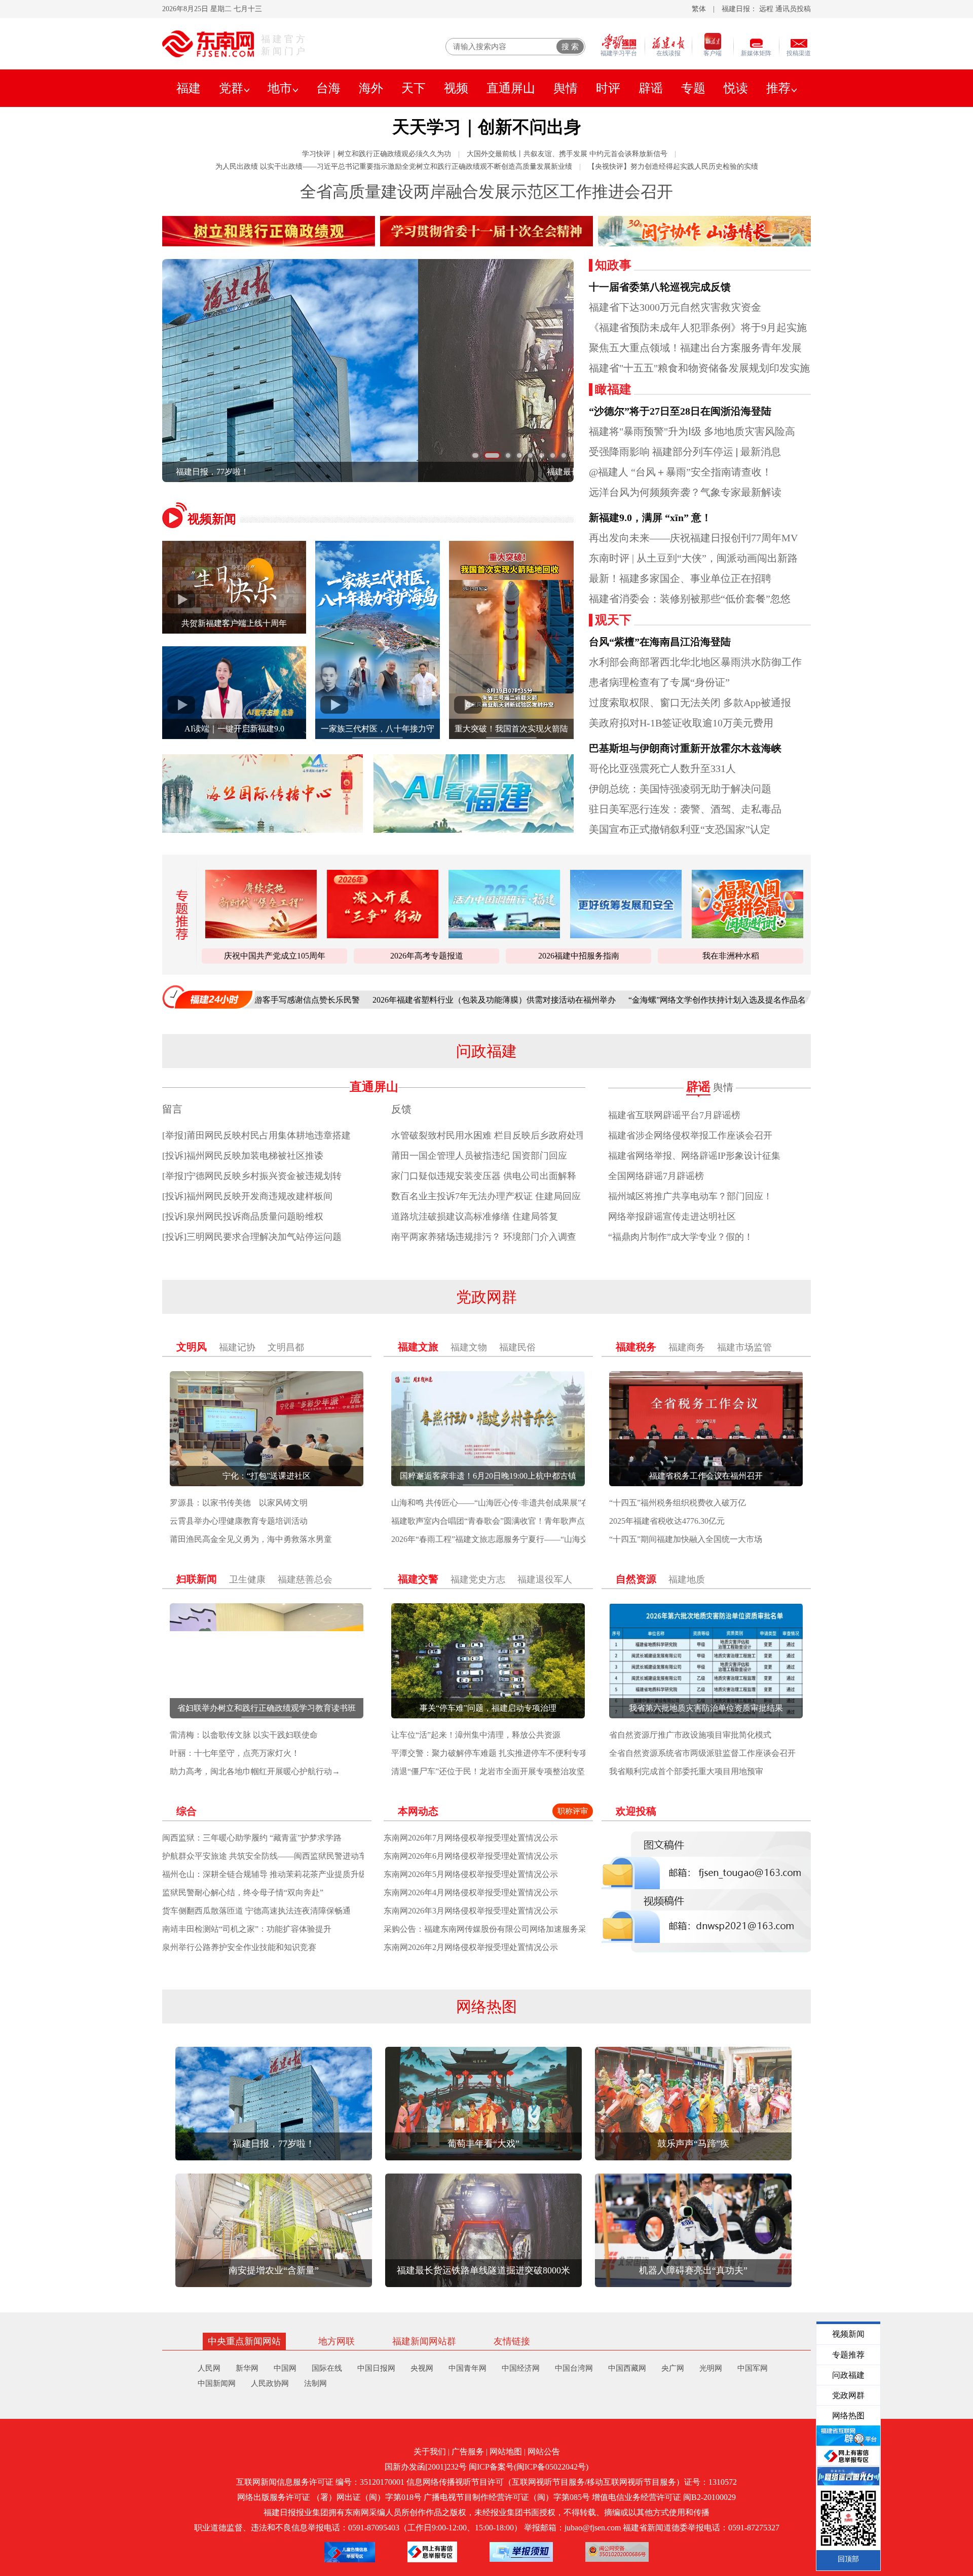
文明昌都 (286, 1347)
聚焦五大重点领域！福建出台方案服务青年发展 (695, 348)
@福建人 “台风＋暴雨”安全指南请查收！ (680, 472)
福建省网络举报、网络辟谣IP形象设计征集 (694, 1156)
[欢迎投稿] (706, 1892)
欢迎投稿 (636, 1811)
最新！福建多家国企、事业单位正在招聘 (680, 578)
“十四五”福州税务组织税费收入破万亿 (678, 1503)
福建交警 (418, 1579)
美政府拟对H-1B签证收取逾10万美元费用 (681, 723)
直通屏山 (511, 88)
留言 (172, 1109)
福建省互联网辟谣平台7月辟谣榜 (674, 1115)
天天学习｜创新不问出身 (487, 127)
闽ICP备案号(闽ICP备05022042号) (529, 2467)
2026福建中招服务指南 (579, 956)
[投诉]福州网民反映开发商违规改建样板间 (247, 1196)
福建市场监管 (744, 1347)
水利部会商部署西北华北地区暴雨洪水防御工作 (695, 662)
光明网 (711, 2368)
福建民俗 (517, 1347)
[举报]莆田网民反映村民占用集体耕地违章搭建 (256, 1135)
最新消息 (761, 452)
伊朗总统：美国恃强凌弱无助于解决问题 (680, 789)
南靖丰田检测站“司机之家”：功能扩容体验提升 (247, 1929)
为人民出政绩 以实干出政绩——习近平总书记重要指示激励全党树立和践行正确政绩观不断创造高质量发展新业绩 (394, 167)
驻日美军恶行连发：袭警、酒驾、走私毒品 (685, 809)
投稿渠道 (799, 53)
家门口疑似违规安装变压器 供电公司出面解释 (484, 1176)
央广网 (673, 2368)
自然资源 (636, 1579)
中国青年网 (467, 2368)
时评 (608, 88)
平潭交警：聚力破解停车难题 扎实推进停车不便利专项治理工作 (506, 1753)
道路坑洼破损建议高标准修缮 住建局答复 (475, 1217)
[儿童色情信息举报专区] (350, 2552)
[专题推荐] (179, 915)
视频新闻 (212, 519)
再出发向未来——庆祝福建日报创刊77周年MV (693, 538)
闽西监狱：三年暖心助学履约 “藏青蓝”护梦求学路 (252, 1838)
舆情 (566, 88)
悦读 (736, 88)
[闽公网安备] (617, 2552)
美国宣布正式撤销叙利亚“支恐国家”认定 (680, 829)
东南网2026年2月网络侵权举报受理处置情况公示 (471, 1947)
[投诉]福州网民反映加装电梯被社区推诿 (243, 1156)
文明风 (192, 1347)
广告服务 (468, 2452)
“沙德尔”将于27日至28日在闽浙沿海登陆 (680, 411)
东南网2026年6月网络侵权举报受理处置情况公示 (471, 1856)
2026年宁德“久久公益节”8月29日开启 (796, 1000)
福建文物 (469, 1347)
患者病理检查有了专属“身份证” (659, 682)
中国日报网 (376, 2368)
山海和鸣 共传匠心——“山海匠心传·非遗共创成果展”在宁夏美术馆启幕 (519, 1503)
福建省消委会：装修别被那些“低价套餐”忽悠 (690, 599)
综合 (186, 1811)
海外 (371, 88)
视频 (456, 88)
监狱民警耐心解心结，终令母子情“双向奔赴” (243, 1892)
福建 (189, 88)
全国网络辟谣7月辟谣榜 (656, 1176)
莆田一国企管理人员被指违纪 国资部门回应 (479, 1156)
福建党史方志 (478, 1579)
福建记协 (237, 1347)
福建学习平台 (619, 53)
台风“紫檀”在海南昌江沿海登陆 (660, 642)
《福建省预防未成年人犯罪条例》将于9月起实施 (698, 327)
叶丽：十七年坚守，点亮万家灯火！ (235, 1753)
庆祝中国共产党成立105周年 (275, 956)
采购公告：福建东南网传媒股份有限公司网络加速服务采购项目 (497, 1929)
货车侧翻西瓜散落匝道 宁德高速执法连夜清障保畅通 (256, 1911)
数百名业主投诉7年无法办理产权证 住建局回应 (486, 1196)
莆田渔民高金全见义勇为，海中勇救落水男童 (251, 1539)
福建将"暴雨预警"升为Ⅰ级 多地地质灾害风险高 (692, 431)
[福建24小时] (208, 997)
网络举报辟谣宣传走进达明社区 (672, 1217)
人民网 (209, 2368)
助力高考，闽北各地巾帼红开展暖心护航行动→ (255, 1771)
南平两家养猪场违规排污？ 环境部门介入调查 (484, 1237)
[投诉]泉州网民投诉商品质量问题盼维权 (243, 1217)
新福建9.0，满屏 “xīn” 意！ (650, 518)
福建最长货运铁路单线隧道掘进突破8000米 (311, 472)
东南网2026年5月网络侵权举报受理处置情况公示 (471, 1874)
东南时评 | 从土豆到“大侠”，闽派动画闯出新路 (693, 558)
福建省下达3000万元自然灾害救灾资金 (675, 307)
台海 (328, 88)
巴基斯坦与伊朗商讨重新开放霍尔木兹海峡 (685, 748)
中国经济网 (521, 2368)
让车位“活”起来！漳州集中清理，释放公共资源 (476, 1735)
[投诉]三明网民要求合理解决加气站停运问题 (252, 1237)
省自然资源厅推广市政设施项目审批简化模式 (690, 1735)
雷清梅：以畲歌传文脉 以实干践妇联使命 (244, 1735)
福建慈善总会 (305, 1579)
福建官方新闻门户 (284, 45)
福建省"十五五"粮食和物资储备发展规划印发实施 (699, 368)
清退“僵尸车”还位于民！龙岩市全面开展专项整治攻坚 (488, 1771)
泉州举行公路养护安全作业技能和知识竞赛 (239, 1947)
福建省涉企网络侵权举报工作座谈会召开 (690, 1135)
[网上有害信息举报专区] (432, 2552)
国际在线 (327, 2368)
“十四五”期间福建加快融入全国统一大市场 (686, 1539)
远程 (766, 9)
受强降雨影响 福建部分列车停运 (661, 452)
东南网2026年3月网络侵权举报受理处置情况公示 (471, 1911)
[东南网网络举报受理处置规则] (521, 2552)
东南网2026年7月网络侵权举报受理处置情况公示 (471, 1838)
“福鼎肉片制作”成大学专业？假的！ (681, 1237)
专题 (693, 88)
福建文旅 (418, 1347)
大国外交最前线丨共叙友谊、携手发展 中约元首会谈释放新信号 (567, 154)
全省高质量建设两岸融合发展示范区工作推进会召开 (486, 192)
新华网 (247, 2368)
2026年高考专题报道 (427, 956)
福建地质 (687, 1579)
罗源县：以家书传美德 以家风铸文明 (239, 1503)
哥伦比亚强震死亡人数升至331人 (662, 768)
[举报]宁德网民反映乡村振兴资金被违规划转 (252, 1176)
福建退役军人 (545, 1579)
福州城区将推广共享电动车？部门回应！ (690, 1196)
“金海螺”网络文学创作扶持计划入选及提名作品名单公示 (616, 1000)
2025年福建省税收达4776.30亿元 (667, 1521)
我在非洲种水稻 (731, 956)
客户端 (713, 53)
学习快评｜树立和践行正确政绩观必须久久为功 (377, 154)
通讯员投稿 (793, 9)
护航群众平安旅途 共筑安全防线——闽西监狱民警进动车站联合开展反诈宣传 (301, 1856)
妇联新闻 (197, 1579)
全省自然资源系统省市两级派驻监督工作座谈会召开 (702, 1753)
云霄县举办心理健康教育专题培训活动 (239, 1521)
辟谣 (651, 88)
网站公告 (544, 2452)
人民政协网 (270, 2383)
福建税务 (636, 1347)
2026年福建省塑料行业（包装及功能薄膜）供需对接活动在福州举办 (381, 1000)
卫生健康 (247, 1579)
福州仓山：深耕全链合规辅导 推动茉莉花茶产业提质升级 (265, 1874)
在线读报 (668, 53)
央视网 (422, 2368)
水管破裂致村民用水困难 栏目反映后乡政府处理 (488, 1135)
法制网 (315, 2383)
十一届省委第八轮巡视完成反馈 (660, 287)
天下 (414, 88)
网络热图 (486, 2007)
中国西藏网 (627, 2368)
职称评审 (573, 1811)
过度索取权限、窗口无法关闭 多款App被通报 (690, 703)
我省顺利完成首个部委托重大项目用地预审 (686, 1771)
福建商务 (687, 1347)
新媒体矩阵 (756, 53)
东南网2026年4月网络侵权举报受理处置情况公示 (471, 1892)
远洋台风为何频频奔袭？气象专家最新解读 (685, 492)
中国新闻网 (217, 2383)
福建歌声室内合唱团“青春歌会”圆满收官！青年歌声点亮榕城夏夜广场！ (520, 1521)
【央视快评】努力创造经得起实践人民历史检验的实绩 (673, 167)
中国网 (285, 2368)
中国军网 (753, 2368)
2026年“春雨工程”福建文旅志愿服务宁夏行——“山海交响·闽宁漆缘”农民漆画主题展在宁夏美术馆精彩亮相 (582, 1539)
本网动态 (418, 1811)
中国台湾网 (574, 2368)
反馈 (401, 1109)
